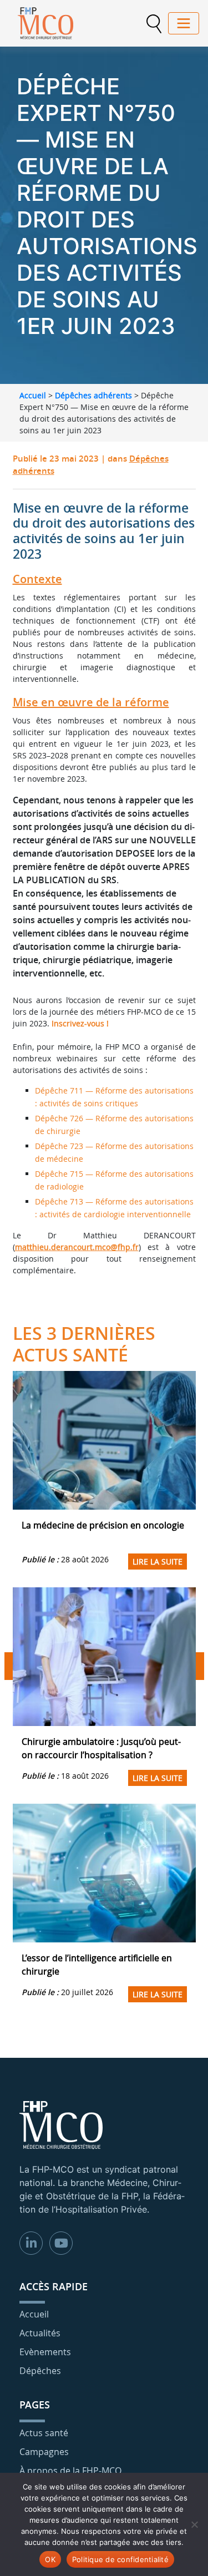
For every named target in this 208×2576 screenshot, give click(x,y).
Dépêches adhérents (93, 395)
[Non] (194, 2524)
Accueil (33, 395)
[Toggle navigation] (184, 23)
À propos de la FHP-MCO (70, 2471)
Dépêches (40, 2371)
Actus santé (44, 2433)
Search (154, 24)
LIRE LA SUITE (158, 1562)
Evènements (45, 2352)
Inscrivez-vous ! (80, 1023)
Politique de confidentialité (120, 2559)
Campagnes (44, 2452)
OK (50, 2559)
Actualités (40, 2333)
